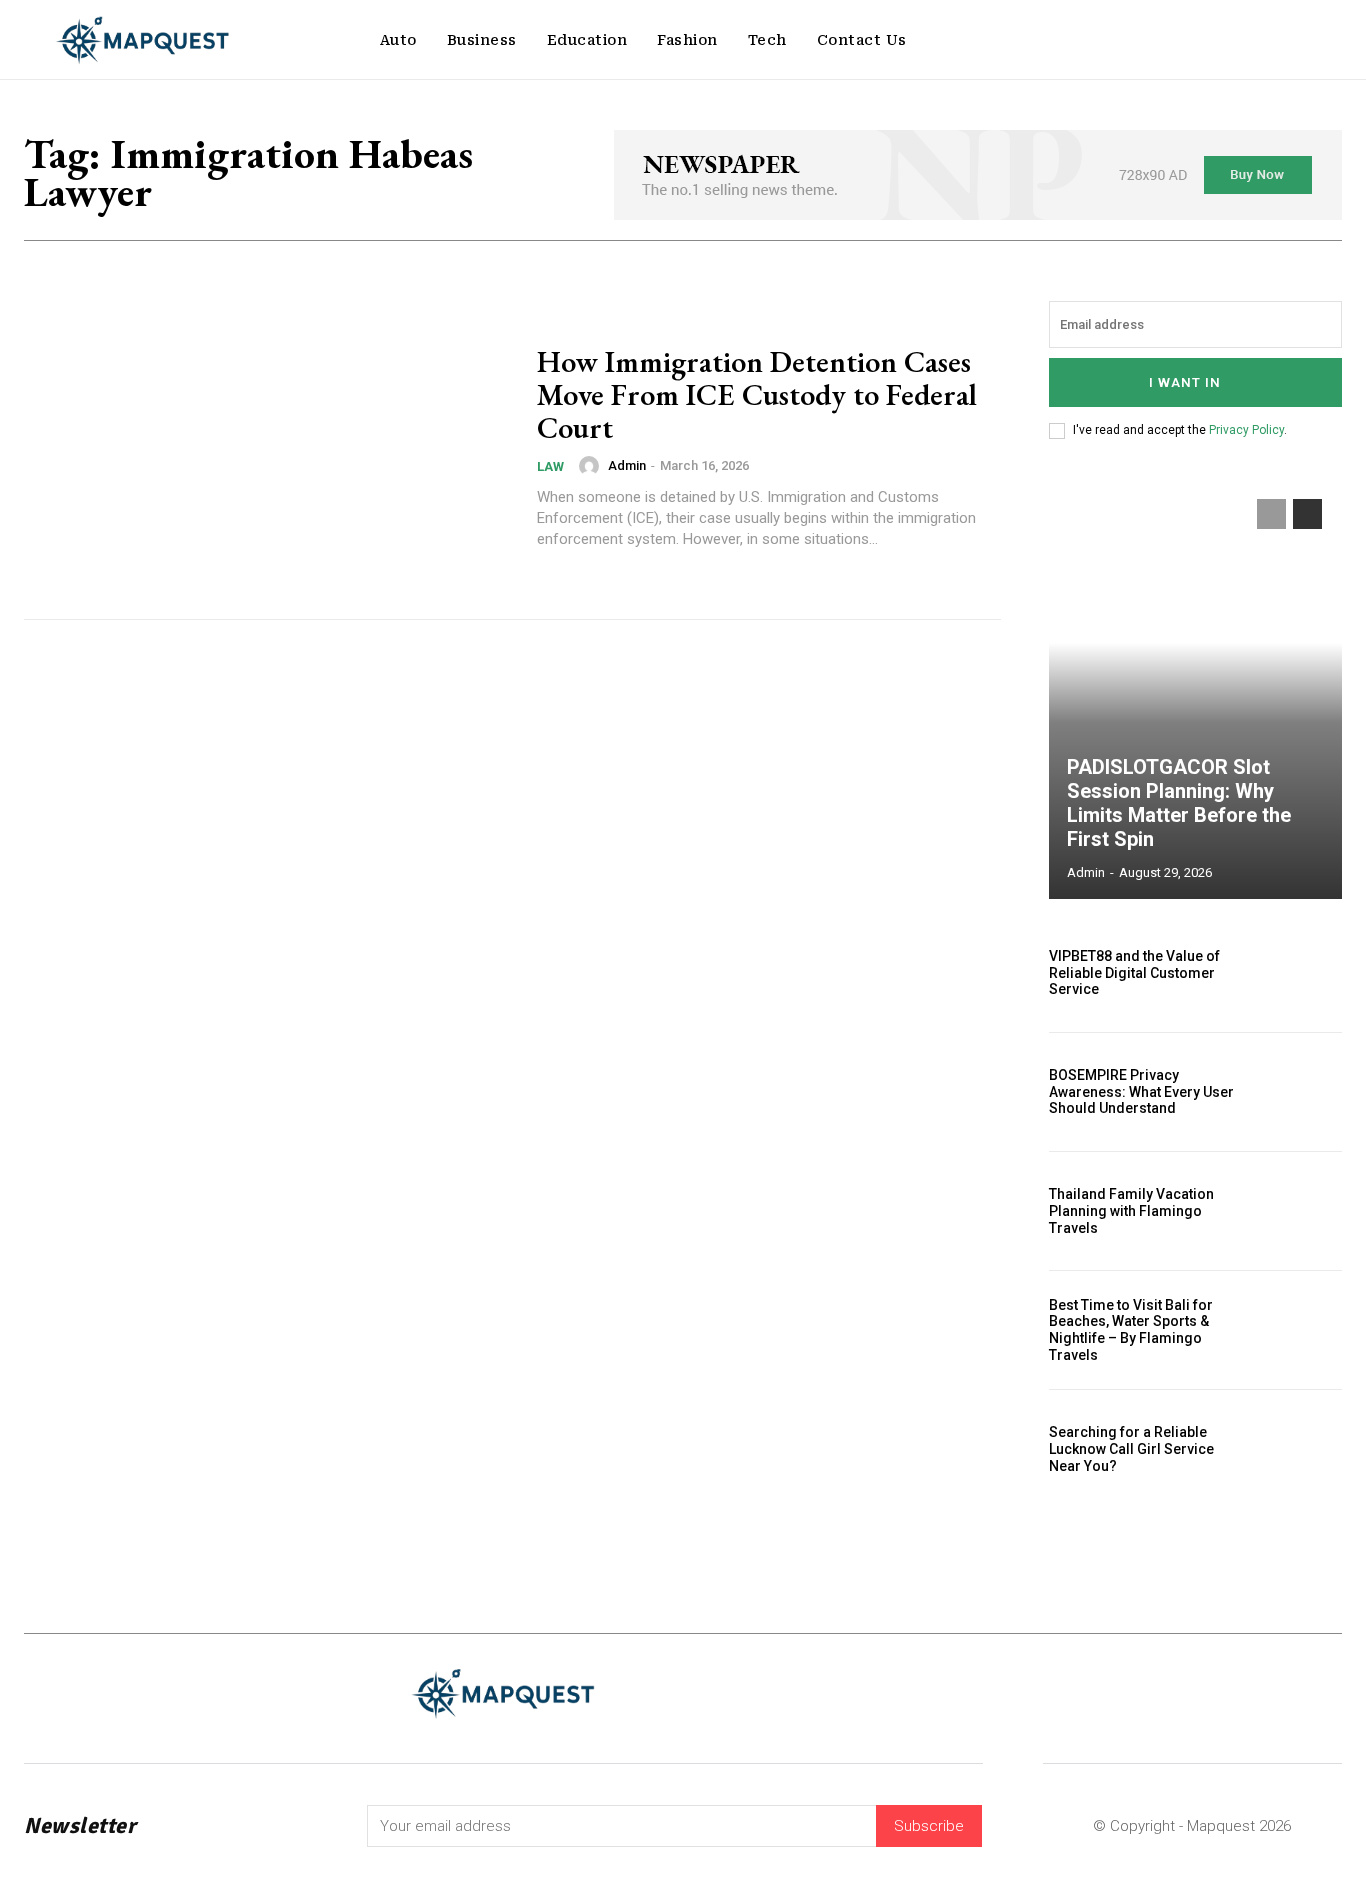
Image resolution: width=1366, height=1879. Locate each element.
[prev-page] (1271, 514)
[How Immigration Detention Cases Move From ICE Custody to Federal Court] (268, 447)
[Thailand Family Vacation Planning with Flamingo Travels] (1298, 1211)
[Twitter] (1289, 1693)
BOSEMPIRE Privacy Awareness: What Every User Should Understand (1141, 1092)
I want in (1185, 382)
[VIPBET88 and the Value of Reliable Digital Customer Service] (1298, 973)
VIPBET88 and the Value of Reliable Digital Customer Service (1134, 973)
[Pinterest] (1211, 1693)
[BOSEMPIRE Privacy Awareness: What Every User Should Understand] (1298, 1092)
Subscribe (929, 1826)
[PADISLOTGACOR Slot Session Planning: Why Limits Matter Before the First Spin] (1196, 689)
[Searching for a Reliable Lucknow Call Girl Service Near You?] (1298, 1449)
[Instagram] (1172, 1693)
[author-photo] (592, 466)
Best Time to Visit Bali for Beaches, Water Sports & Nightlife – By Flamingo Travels (1131, 1330)
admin (627, 465)
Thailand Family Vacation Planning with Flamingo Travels (1131, 1211)
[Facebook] (1095, 1693)
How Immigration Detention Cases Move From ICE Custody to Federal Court (757, 394)
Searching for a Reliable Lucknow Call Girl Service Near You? (1131, 1449)
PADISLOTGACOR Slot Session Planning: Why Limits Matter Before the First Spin (1179, 803)
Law (550, 466)
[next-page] (1307, 514)
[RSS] (1250, 1693)
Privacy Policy (1246, 430)
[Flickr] (1134, 1693)
